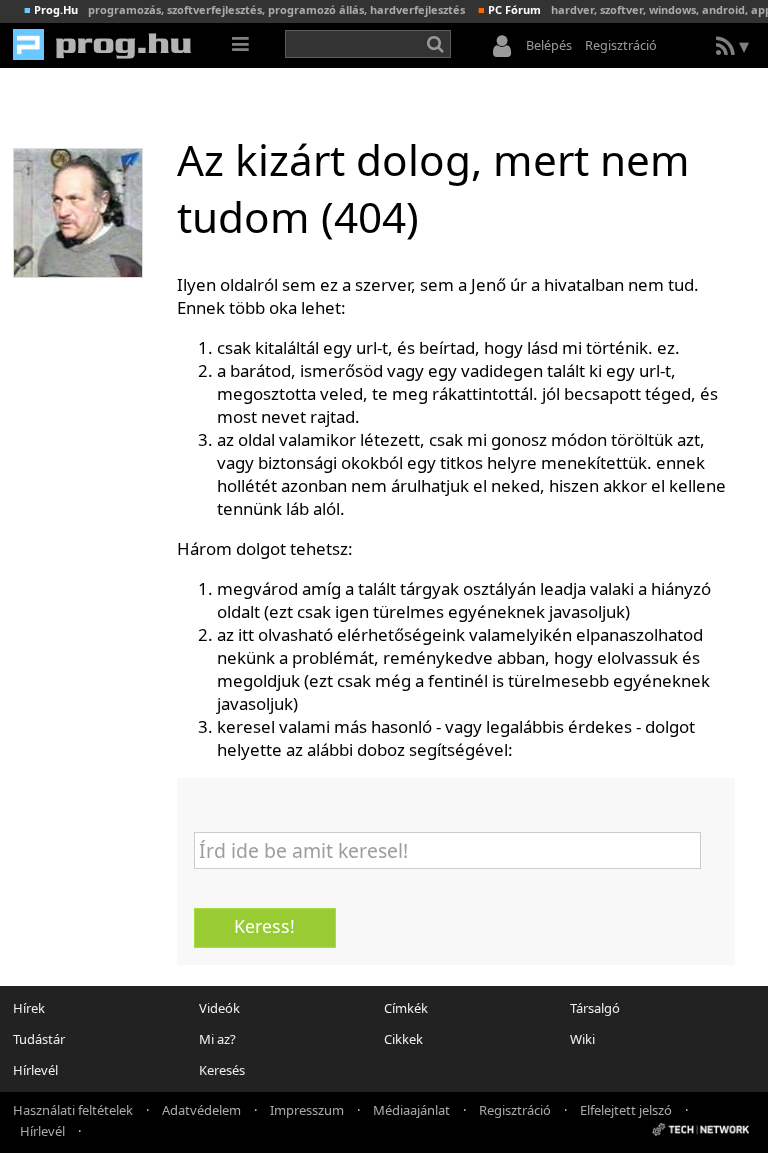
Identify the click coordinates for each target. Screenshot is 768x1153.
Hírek (29, 1008)
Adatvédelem (201, 1108)
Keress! (264, 926)
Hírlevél (35, 1070)
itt (246, 634)
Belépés (549, 45)
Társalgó (595, 1008)
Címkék (406, 1008)
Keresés (222, 1070)
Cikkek (403, 1039)
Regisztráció (621, 45)
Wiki (582, 1039)
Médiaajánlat (411, 1108)
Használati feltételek (73, 1108)
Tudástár (39, 1039)
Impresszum (307, 1108)
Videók (219, 1008)
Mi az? (217, 1039)
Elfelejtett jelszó (626, 1108)
